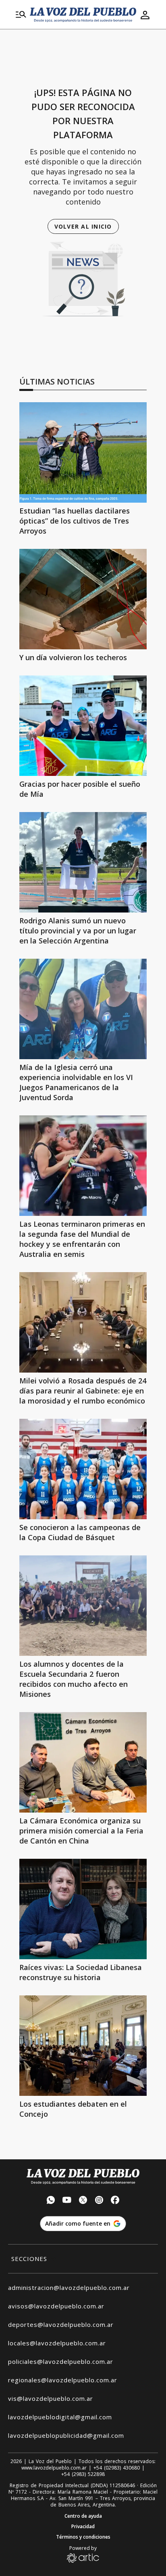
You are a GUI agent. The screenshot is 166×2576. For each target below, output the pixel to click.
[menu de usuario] (145, 15)
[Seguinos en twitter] (83, 2201)
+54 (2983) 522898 (83, 2474)
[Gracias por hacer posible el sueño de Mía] (83, 726)
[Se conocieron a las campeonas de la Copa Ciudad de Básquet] (83, 1469)
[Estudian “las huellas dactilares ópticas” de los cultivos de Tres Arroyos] (83, 452)
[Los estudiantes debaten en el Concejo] (83, 2046)
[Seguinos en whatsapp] (51, 2201)
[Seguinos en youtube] (67, 2201)
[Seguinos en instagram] (99, 2201)
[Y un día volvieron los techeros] (83, 599)
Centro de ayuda (83, 2516)
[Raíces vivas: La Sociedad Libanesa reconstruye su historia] (83, 1909)
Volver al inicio (83, 226)
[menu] (21, 15)
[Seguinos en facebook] (115, 2201)
